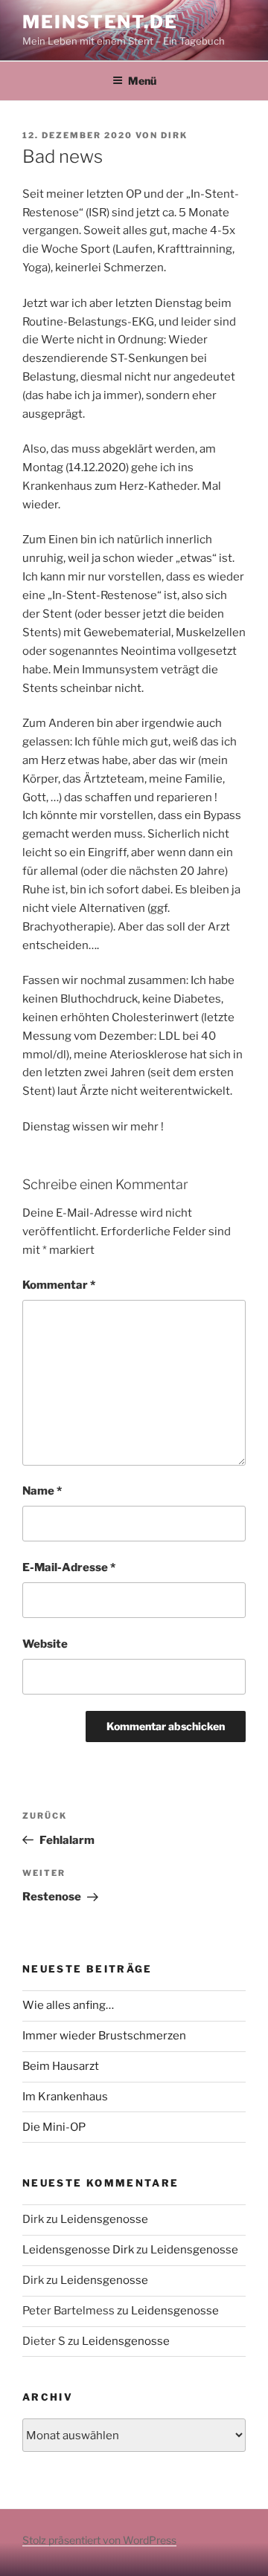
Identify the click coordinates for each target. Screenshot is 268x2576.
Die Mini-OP (54, 2127)
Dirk (174, 135)
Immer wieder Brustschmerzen (104, 2036)
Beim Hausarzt (61, 2066)
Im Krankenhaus (65, 2097)
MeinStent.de (100, 22)
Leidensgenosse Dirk (78, 2250)
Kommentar (59, 1285)
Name (42, 1491)
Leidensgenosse (104, 2219)
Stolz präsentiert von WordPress (99, 2540)
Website (45, 1644)
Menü (142, 81)
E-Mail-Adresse (69, 1567)
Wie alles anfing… (68, 2005)
